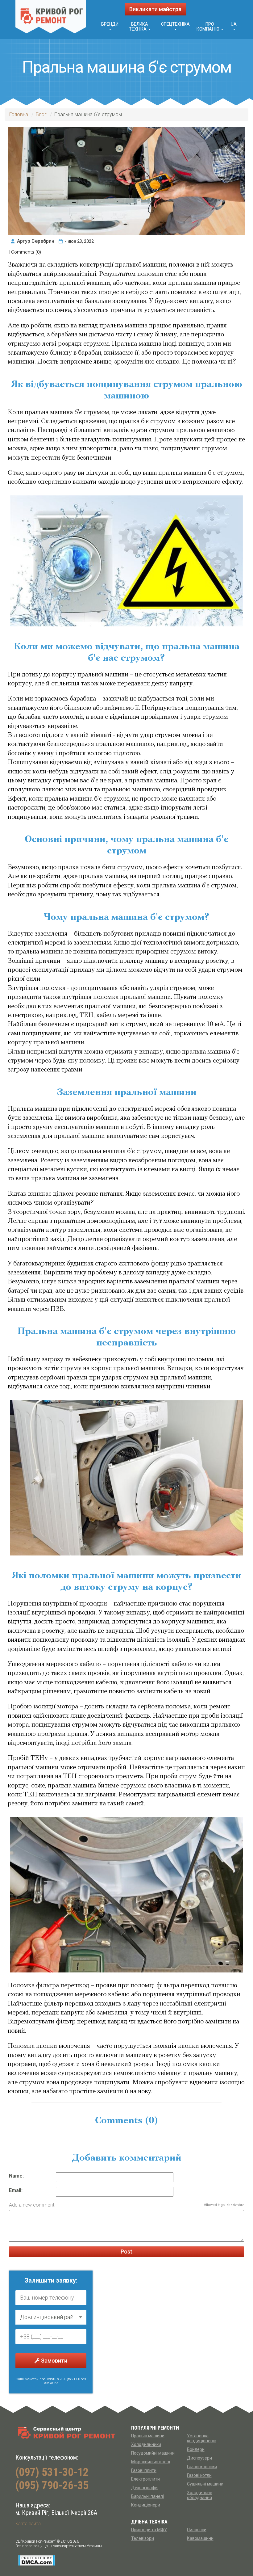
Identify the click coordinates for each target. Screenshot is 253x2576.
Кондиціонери (146, 2505)
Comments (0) (26, 252)
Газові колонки (202, 2467)
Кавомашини (200, 2538)
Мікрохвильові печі (151, 2462)
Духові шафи (144, 2488)
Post (126, 2252)
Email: (16, 2190)
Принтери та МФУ (149, 2530)
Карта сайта (28, 2524)
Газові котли (199, 2475)
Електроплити (145, 2479)
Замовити (54, 2361)
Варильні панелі (147, 2496)
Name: (16, 2176)
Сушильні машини (205, 2484)
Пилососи (197, 2530)
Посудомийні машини (153, 2453)
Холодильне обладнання (200, 2495)
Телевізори (143, 2538)
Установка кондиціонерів (202, 2438)
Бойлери (196, 2449)
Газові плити (144, 2470)
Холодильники (146, 2444)
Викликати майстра (155, 9)
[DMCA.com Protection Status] (37, 2560)
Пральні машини (148, 2436)
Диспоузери (199, 2458)
